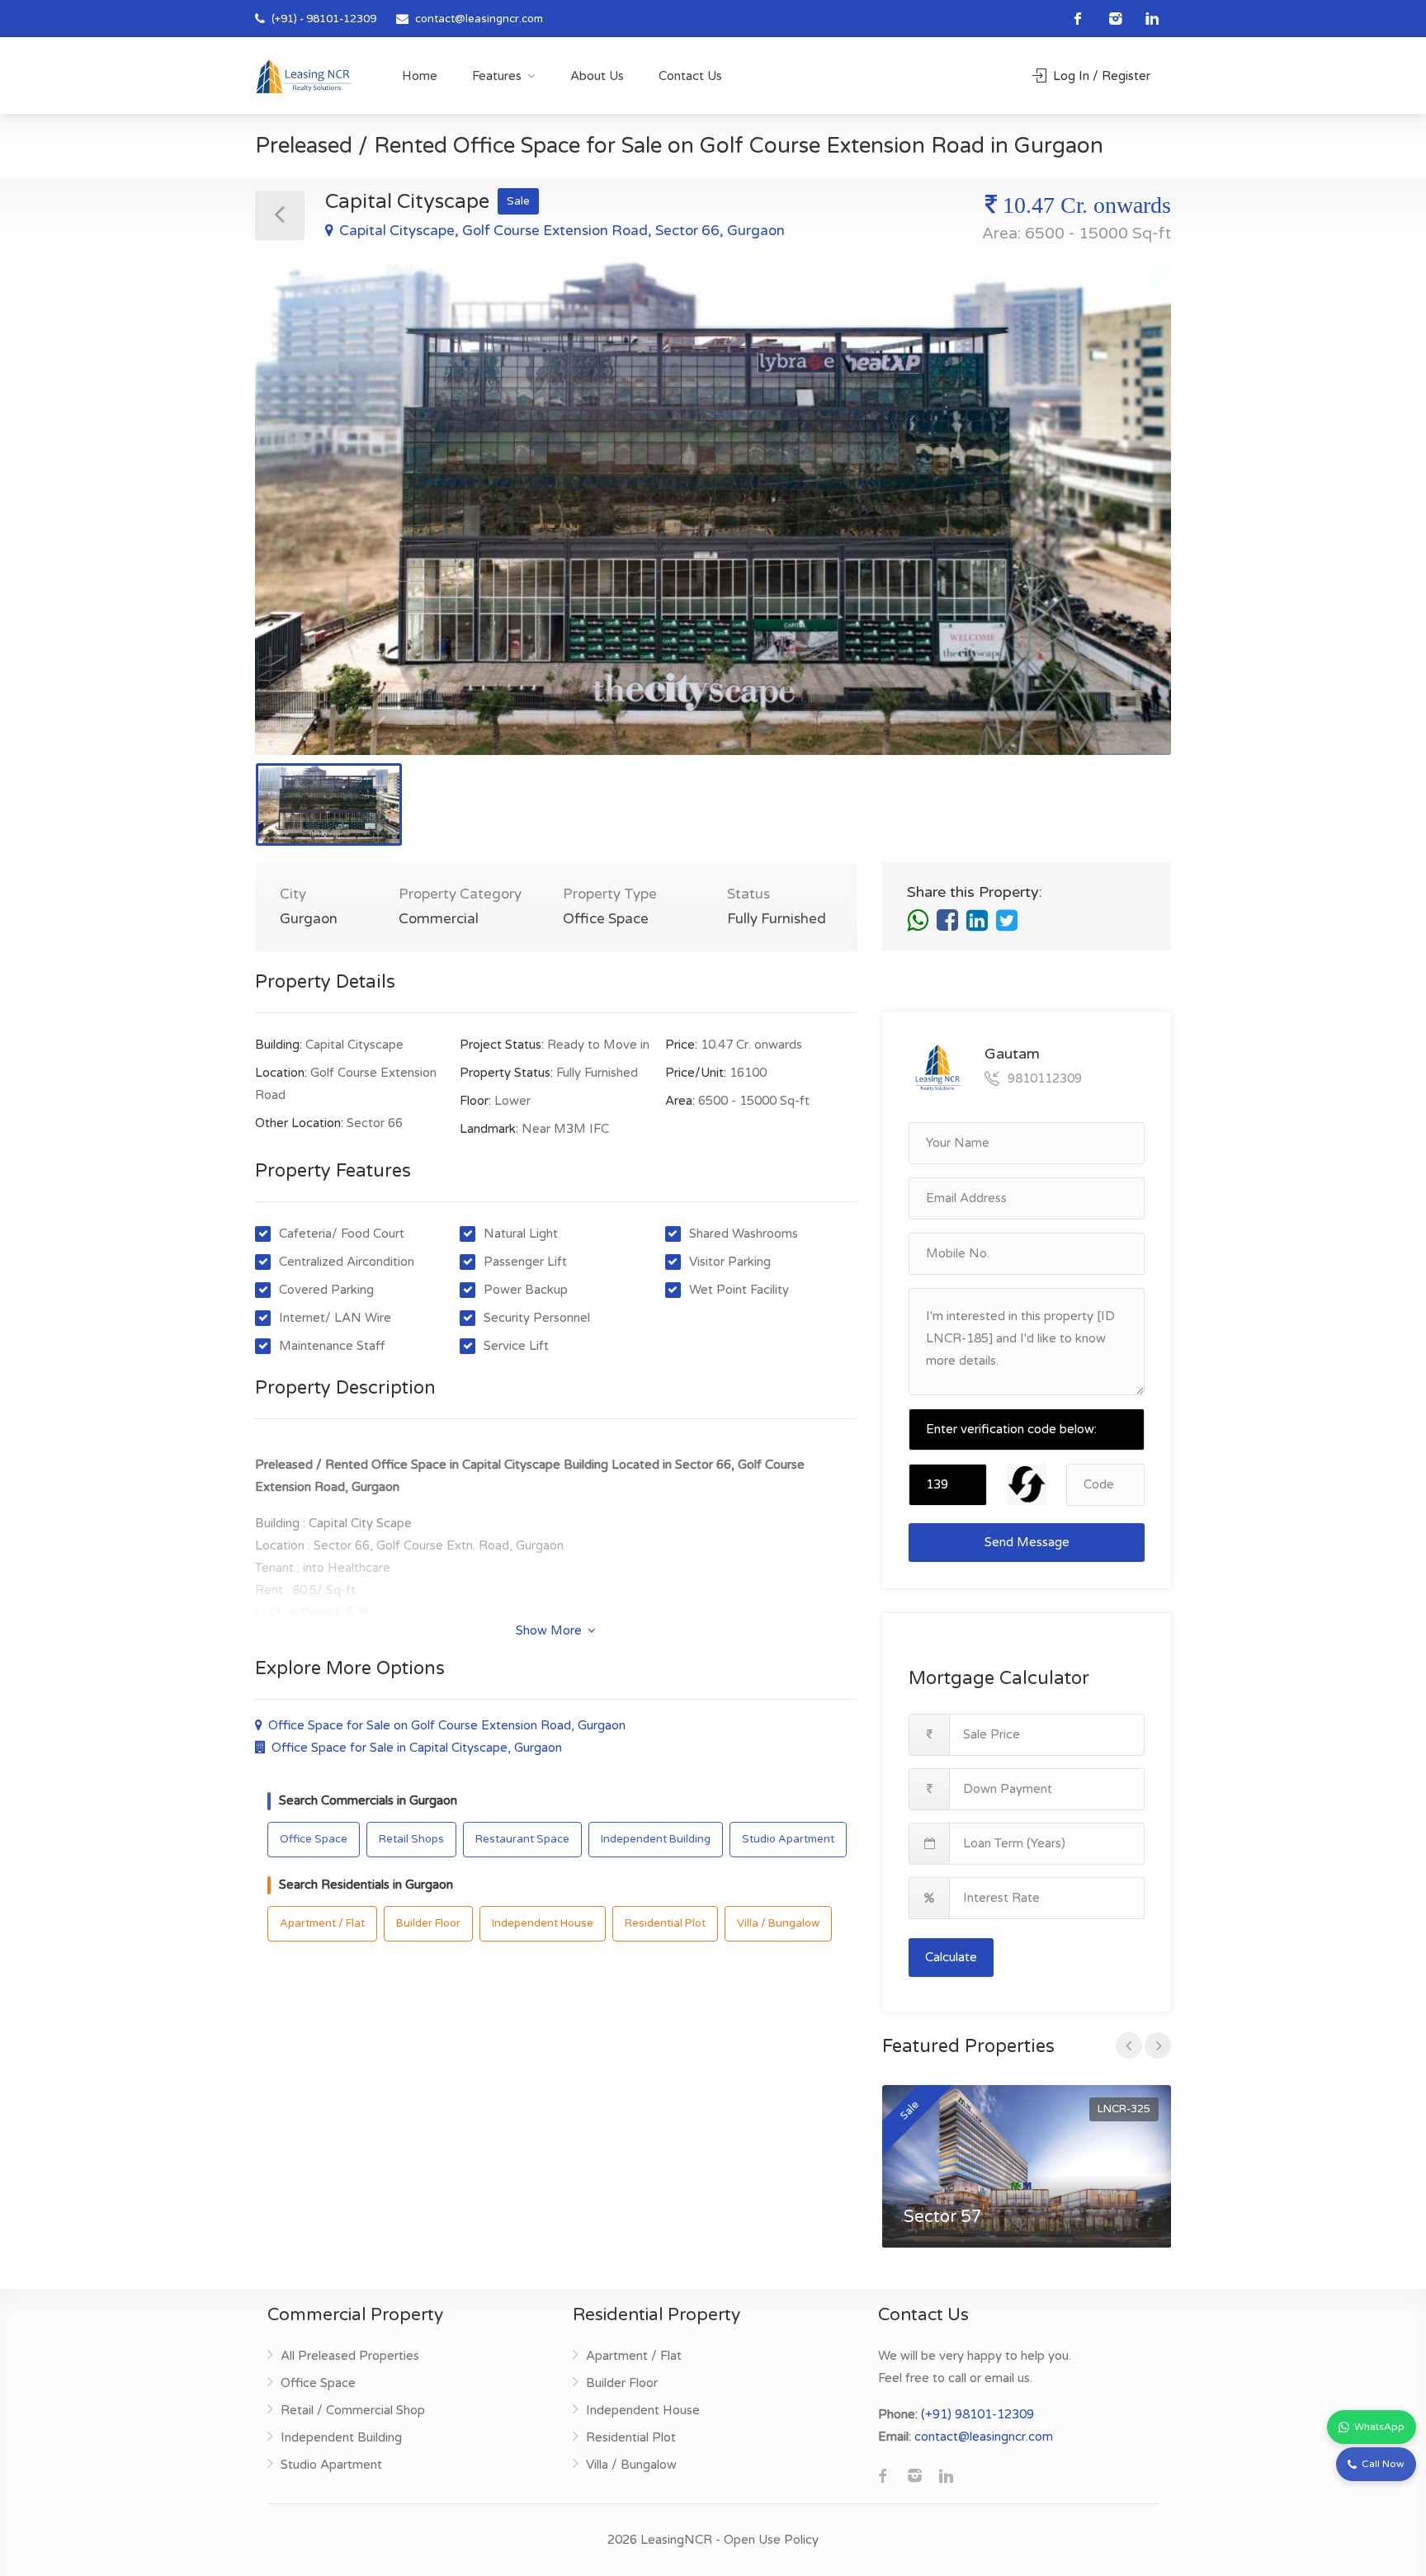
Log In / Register (1100, 76)
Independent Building (656, 1839)
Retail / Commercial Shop (353, 2410)
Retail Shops (411, 1839)
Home (420, 76)
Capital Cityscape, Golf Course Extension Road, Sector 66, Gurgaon (560, 231)
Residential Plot (665, 1923)
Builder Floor (428, 1923)
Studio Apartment (788, 1839)
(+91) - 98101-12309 (323, 19)
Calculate (951, 1957)
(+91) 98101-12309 (977, 2414)
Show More (550, 1630)
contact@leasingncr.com (479, 19)
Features (497, 76)
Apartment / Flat (322, 1923)
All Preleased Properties (350, 2356)
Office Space (314, 1839)
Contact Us (690, 76)
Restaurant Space (522, 1839)
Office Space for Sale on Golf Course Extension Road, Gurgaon (445, 1725)
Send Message (1027, 1542)
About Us (597, 76)
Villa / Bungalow (778, 1923)
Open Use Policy (771, 2540)
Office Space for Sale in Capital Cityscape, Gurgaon (415, 1748)
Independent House (543, 1923)
